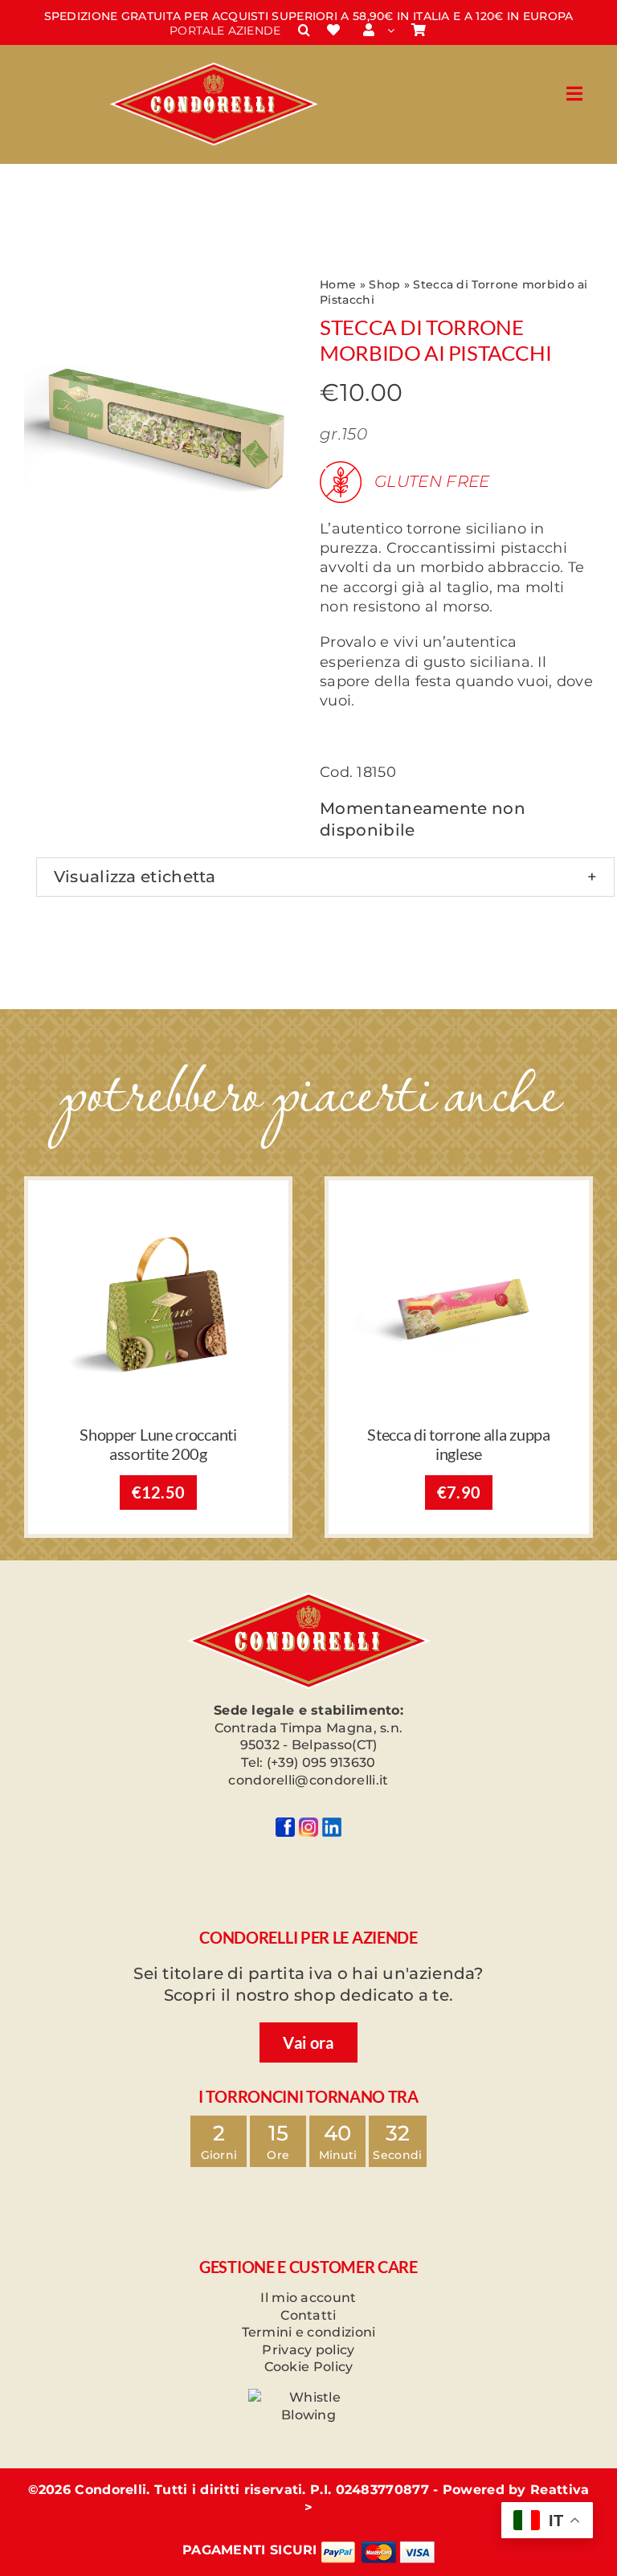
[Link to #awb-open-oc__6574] (574, 94)
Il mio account (308, 2298)
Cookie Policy (309, 2367)
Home (338, 284)
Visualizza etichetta (135, 877)
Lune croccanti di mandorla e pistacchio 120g (159, 1444)
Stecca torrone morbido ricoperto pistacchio (459, 1444)
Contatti (308, 2315)
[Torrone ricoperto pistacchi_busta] (459, 1212)
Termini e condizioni (309, 2332)
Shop (384, 284)
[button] (304, 31)
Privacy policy (308, 2350)
